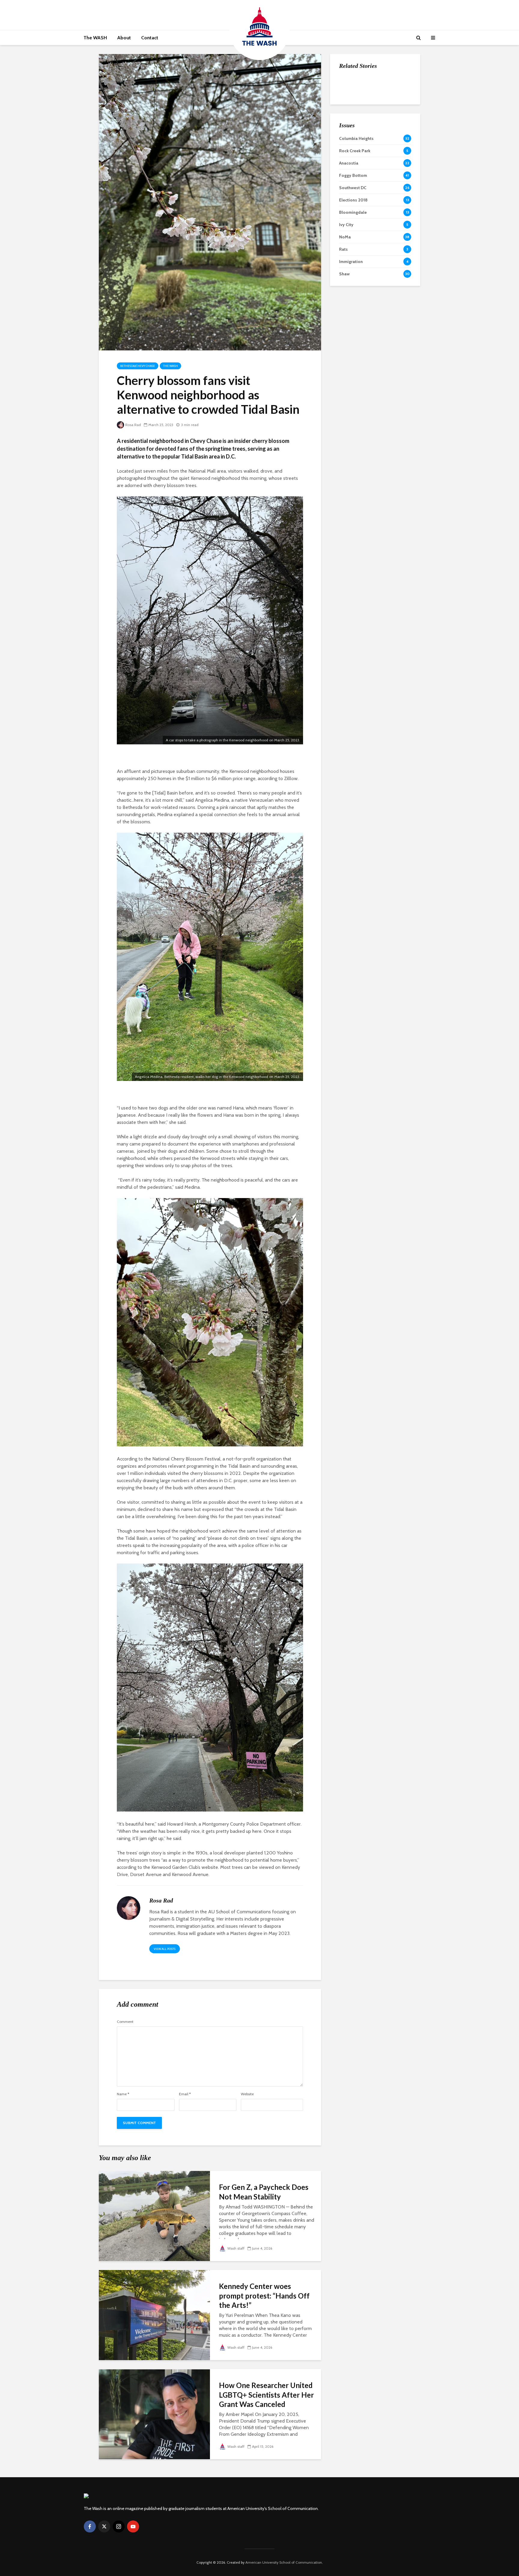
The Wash (170, 366)
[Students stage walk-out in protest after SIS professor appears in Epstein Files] (351, 114)
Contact (150, 38)
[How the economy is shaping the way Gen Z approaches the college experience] (351, 84)
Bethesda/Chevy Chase (138, 366)
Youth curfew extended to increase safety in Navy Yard (388, 145)
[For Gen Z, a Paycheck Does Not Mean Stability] (154, 2216)
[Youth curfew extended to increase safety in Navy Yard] (351, 144)
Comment (125, 2022)
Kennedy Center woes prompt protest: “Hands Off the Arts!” (264, 2296)
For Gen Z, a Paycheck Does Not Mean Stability (264, 2192)
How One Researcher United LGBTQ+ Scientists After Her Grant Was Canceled (266, 2395)
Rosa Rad (133, 425)
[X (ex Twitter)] (104, 2526)
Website (247, 2094)
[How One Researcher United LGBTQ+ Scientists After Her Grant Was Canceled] (154, 2414)
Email (185, 2094)
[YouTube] (133, 2526)
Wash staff (236, 2248)
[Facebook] (90, 2526)
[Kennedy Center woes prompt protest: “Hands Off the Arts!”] (154, 2315)
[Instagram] (119, 2526)
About (124, 38)
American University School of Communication (284, 2562)
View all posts (165, 1949)
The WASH (95, 38)
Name (123, 2094)
